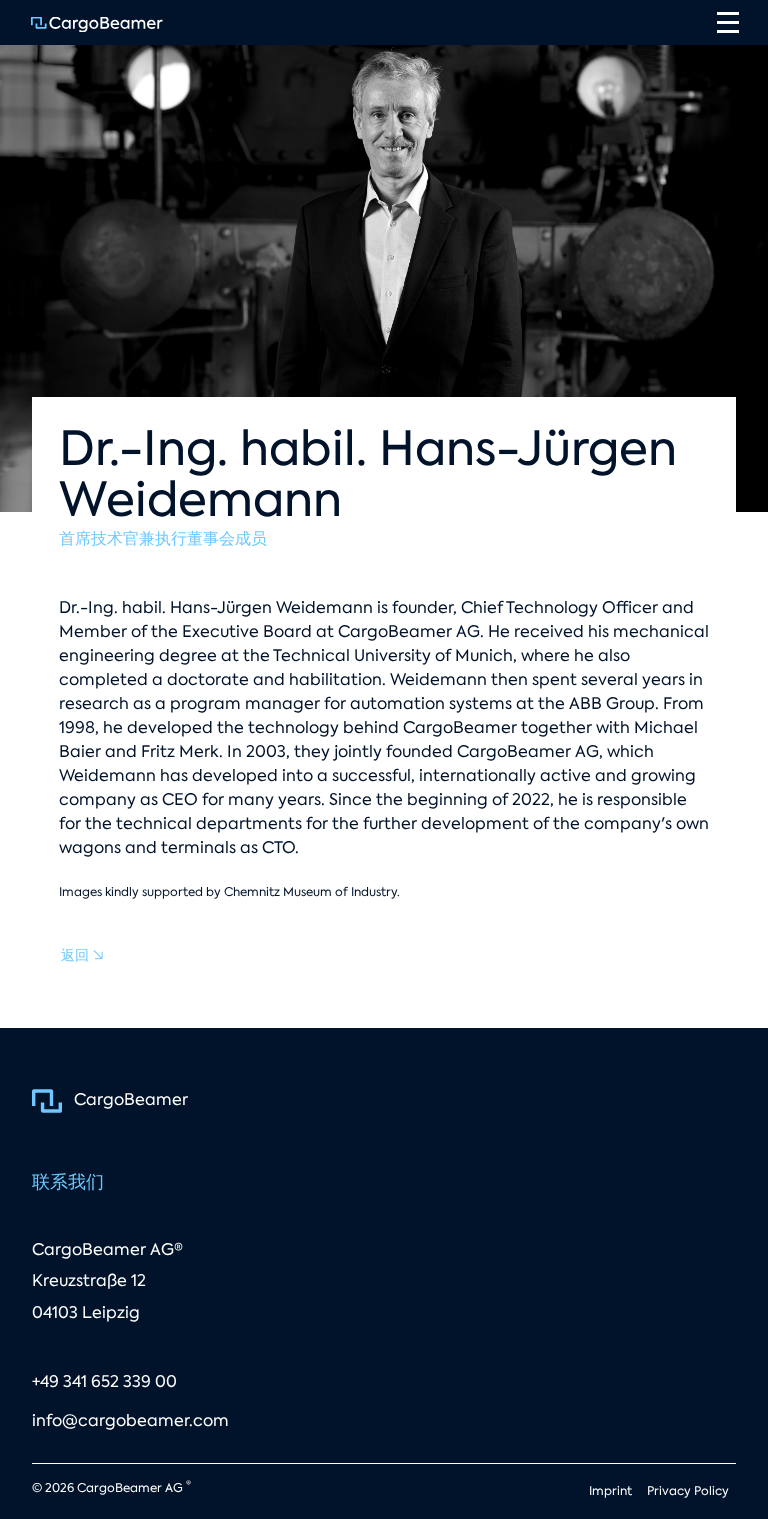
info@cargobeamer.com (130, 1420)
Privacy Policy (688, 1491)
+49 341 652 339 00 (104, 1381)
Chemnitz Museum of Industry (310, 892)
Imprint (610, 1491)
